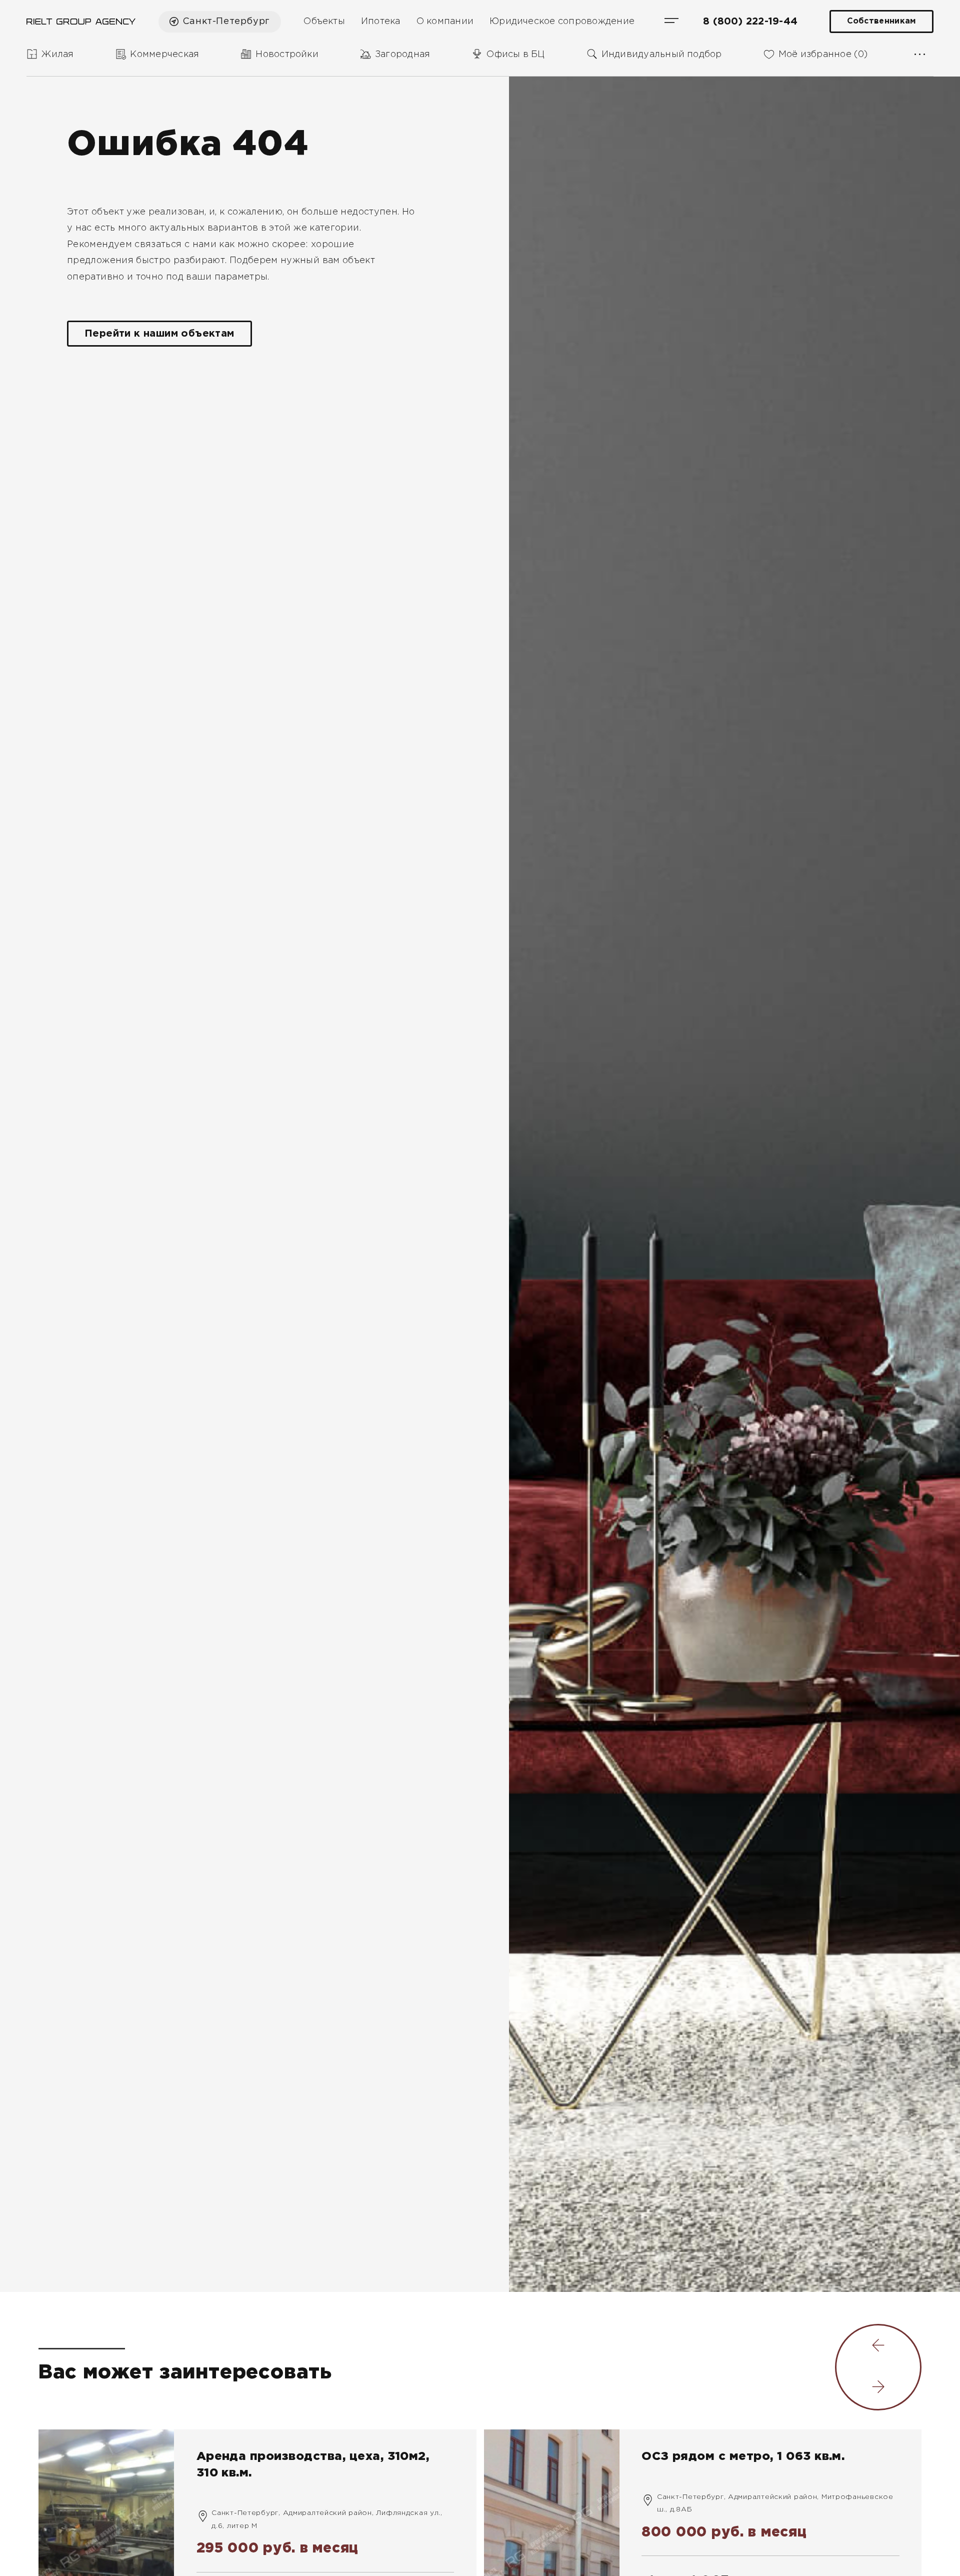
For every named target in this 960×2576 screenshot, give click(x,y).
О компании (445, 22)
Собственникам (881, 21)
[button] (878, 2346)
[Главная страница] (81, 22)
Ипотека (381, 22)
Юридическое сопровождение (562, 22)
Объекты (324, 22)
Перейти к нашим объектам (159, 334)
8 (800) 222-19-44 (750, 22)
